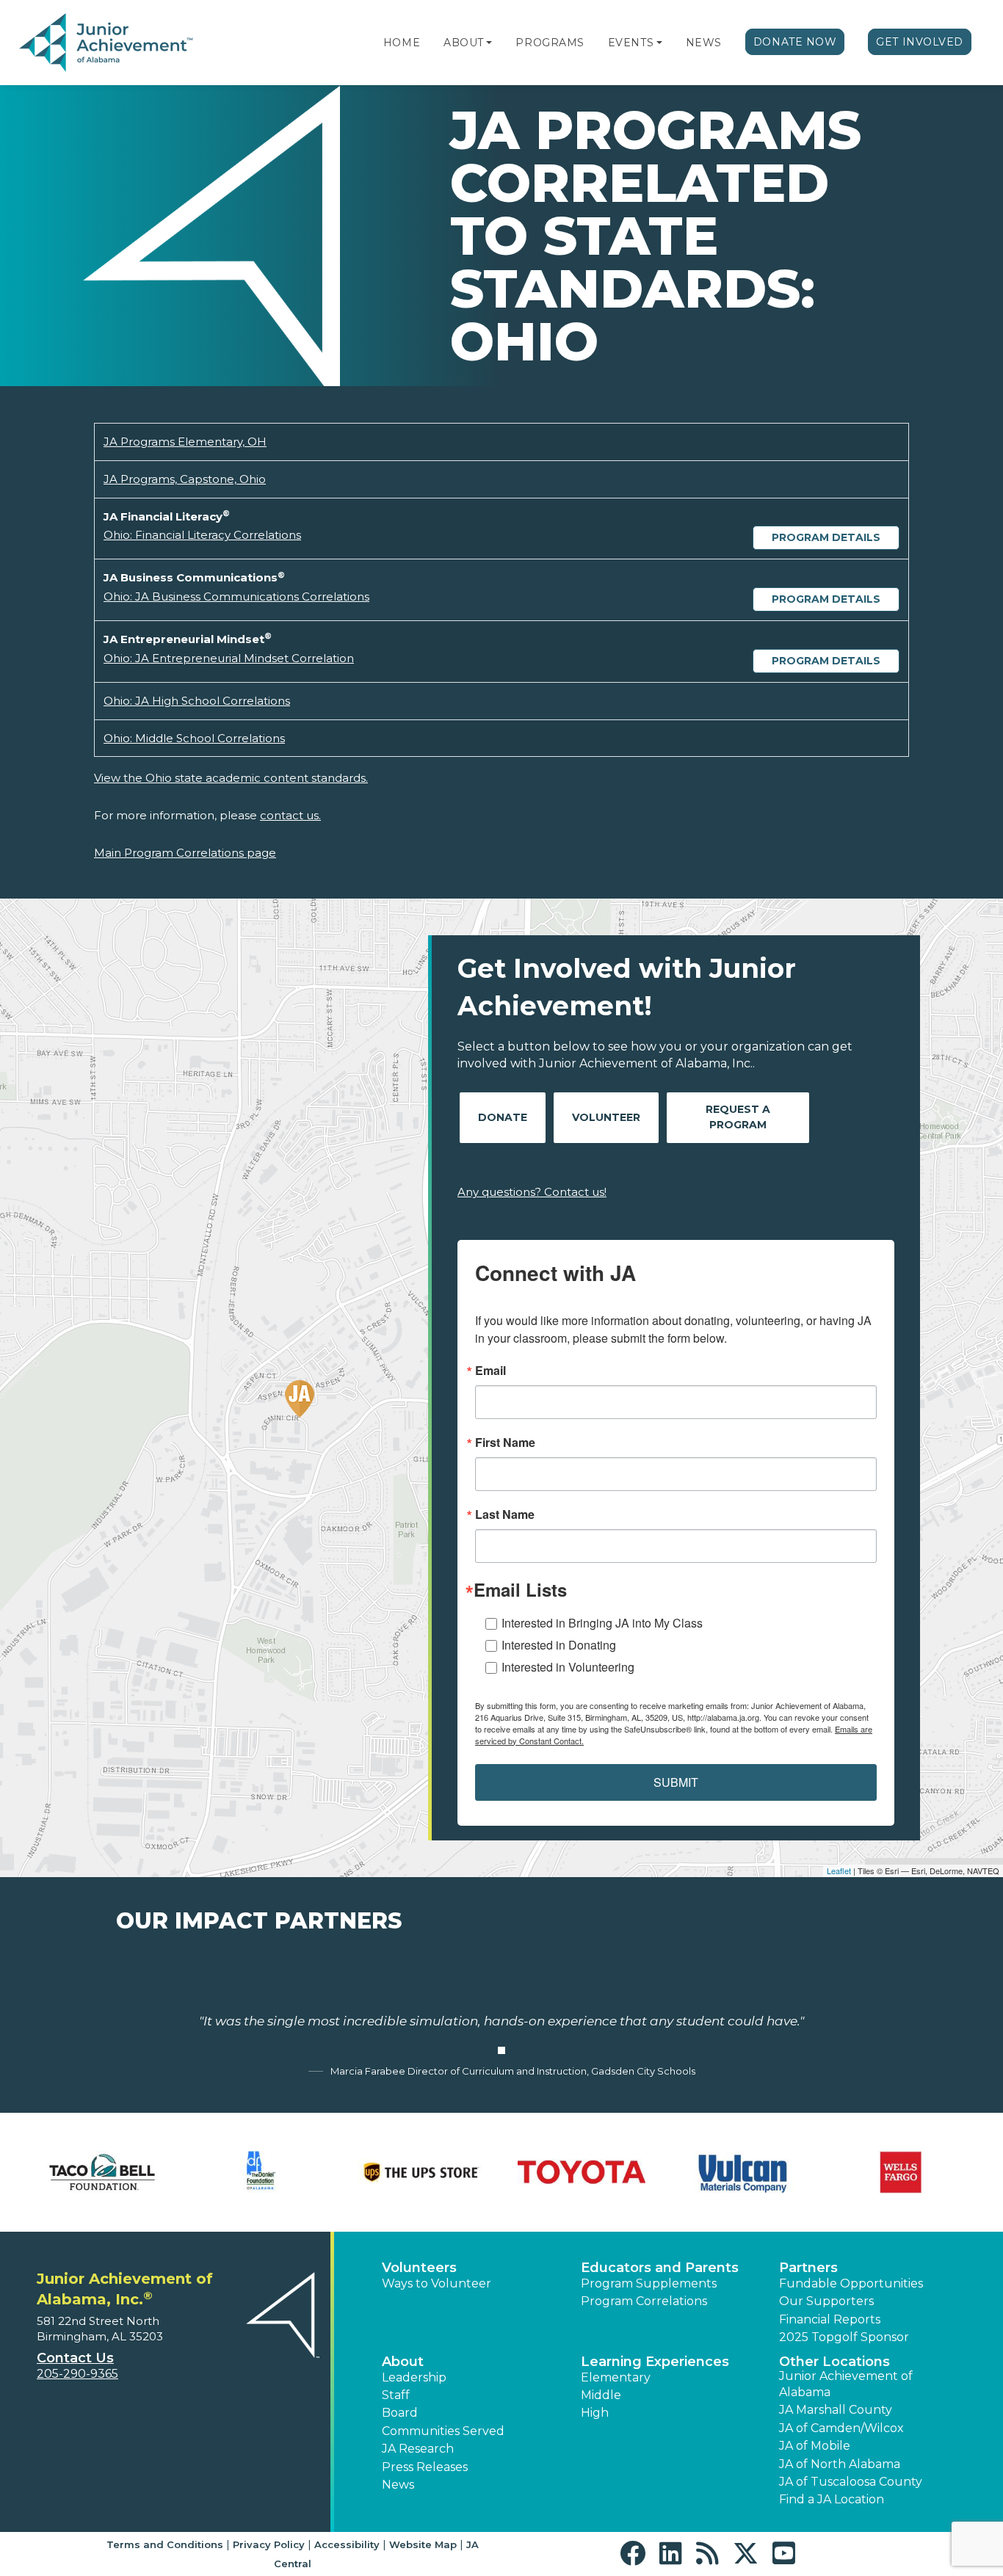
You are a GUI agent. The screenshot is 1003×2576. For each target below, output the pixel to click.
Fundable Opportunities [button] (851, 2283)
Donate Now (795, 42)
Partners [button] (808, 2268)
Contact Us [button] (75, 2358)
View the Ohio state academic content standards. (231, 778)
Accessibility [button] (347, 2544)
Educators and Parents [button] (660, 2268)
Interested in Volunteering (568, 1667)
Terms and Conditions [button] (165, 2544)
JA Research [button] (418, 2449)
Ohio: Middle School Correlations (194, 738)
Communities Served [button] (443, 2431)
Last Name (505, 1514)
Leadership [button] (414, 2377)
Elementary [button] (616, 2377)
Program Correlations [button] (644, 2301)
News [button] (398, 2485)
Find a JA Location (832, 2499)
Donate (503, 1117)
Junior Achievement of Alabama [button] (846, 2384)
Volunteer (606, 1117)
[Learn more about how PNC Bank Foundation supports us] (901, 2172)
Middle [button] (601, 2395)
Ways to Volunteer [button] (437, 2283)
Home (402, 43)
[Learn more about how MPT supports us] (742, 2172)
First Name (505, 1443)
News (704, 43)
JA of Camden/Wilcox (841, 2428)
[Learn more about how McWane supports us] (582, 2172)
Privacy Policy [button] (269, 2544)
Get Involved (920, 42)
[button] (489, 43)
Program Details (826, 537)
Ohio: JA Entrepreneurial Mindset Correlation (229, 658)
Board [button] (400, 2413)
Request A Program (738, 1117)
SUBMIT (676, 1782)
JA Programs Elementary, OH (185, 442)
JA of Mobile (815, 2446)
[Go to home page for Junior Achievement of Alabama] (108, 43)
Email (490, 1371)
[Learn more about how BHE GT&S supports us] (262, 2172)
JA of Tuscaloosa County (851, 2482)
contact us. (290, 815)
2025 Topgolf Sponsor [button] (844, 2337)
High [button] (595, 2413)
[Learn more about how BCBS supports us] (102, 2172)
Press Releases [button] (425, 2467)
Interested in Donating (559, 1645)
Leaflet (839, 1871)
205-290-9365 (77, 2374)
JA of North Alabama (840, 2464)
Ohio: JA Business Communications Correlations (236, 596)
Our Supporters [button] (826, 2301)
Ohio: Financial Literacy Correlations (202, 535)
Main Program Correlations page (185, 853)
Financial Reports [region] (830, 2319)
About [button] (403, 2362)
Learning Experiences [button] (655, 2362)
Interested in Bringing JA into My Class (602, 1623)
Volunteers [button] (419, 2268)
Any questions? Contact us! (532, 1192)
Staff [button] (396, 2395)
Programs (550, 43)
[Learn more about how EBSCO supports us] (421, 2172)
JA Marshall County (836, 2410)
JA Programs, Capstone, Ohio (185, 479)
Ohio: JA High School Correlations (197, 701)
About (464, 43)
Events (631, 43)
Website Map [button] (423, 2544)
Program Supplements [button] (649, 2283)
